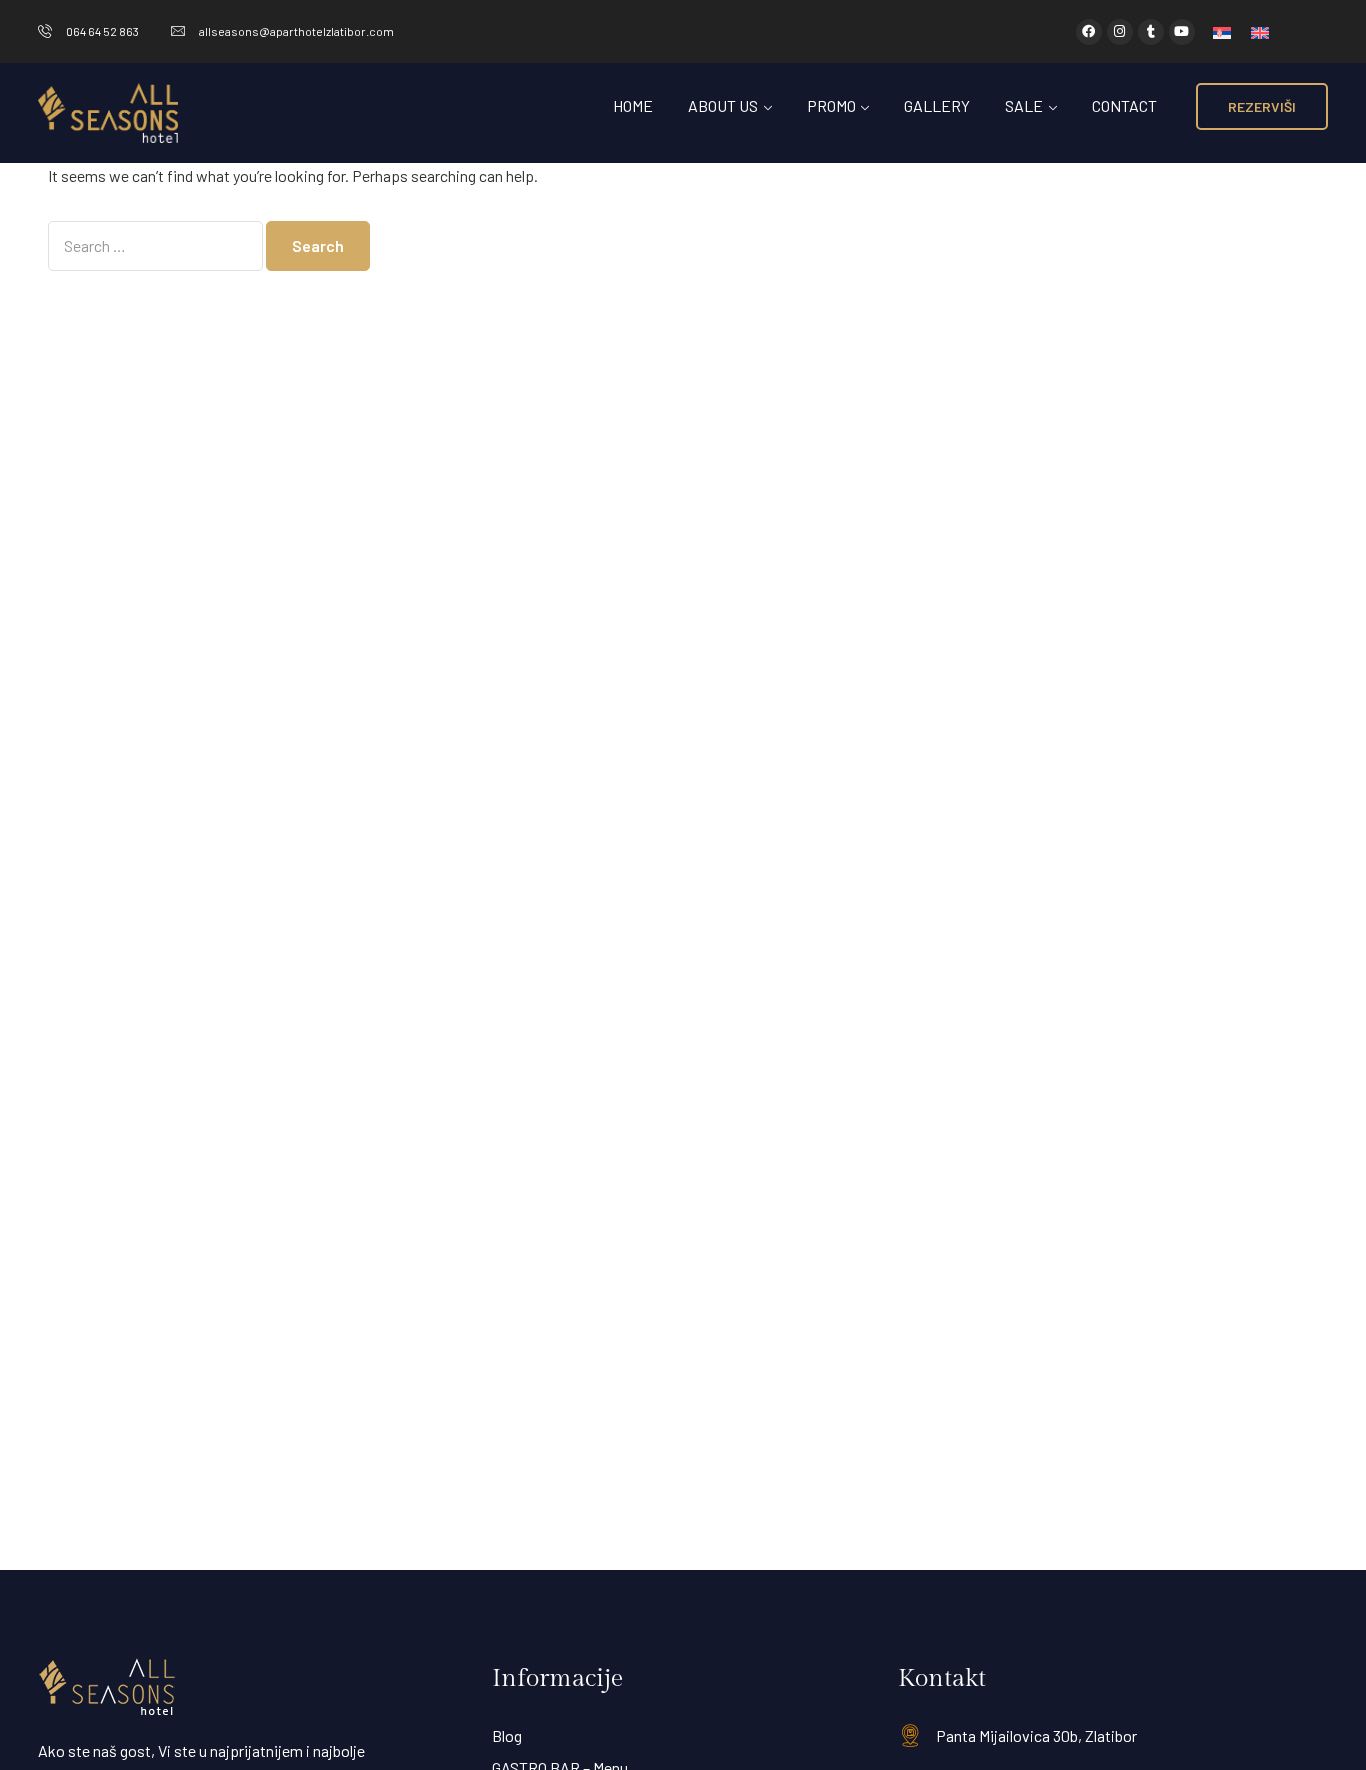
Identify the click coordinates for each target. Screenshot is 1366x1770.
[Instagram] (1120, 32)
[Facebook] (1089, 32)
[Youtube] (1182, 32)
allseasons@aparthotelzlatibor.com (296, 31)
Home (633, 105)
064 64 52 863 (102, 31)
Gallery (937, 105)
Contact (1124, 105)
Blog (507, 1735)
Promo (831, 105)
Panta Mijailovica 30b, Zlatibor (1036, 1735)
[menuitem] (1222, 31)
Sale (1024, 105)
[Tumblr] (1151, 32)
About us (723, 105)
